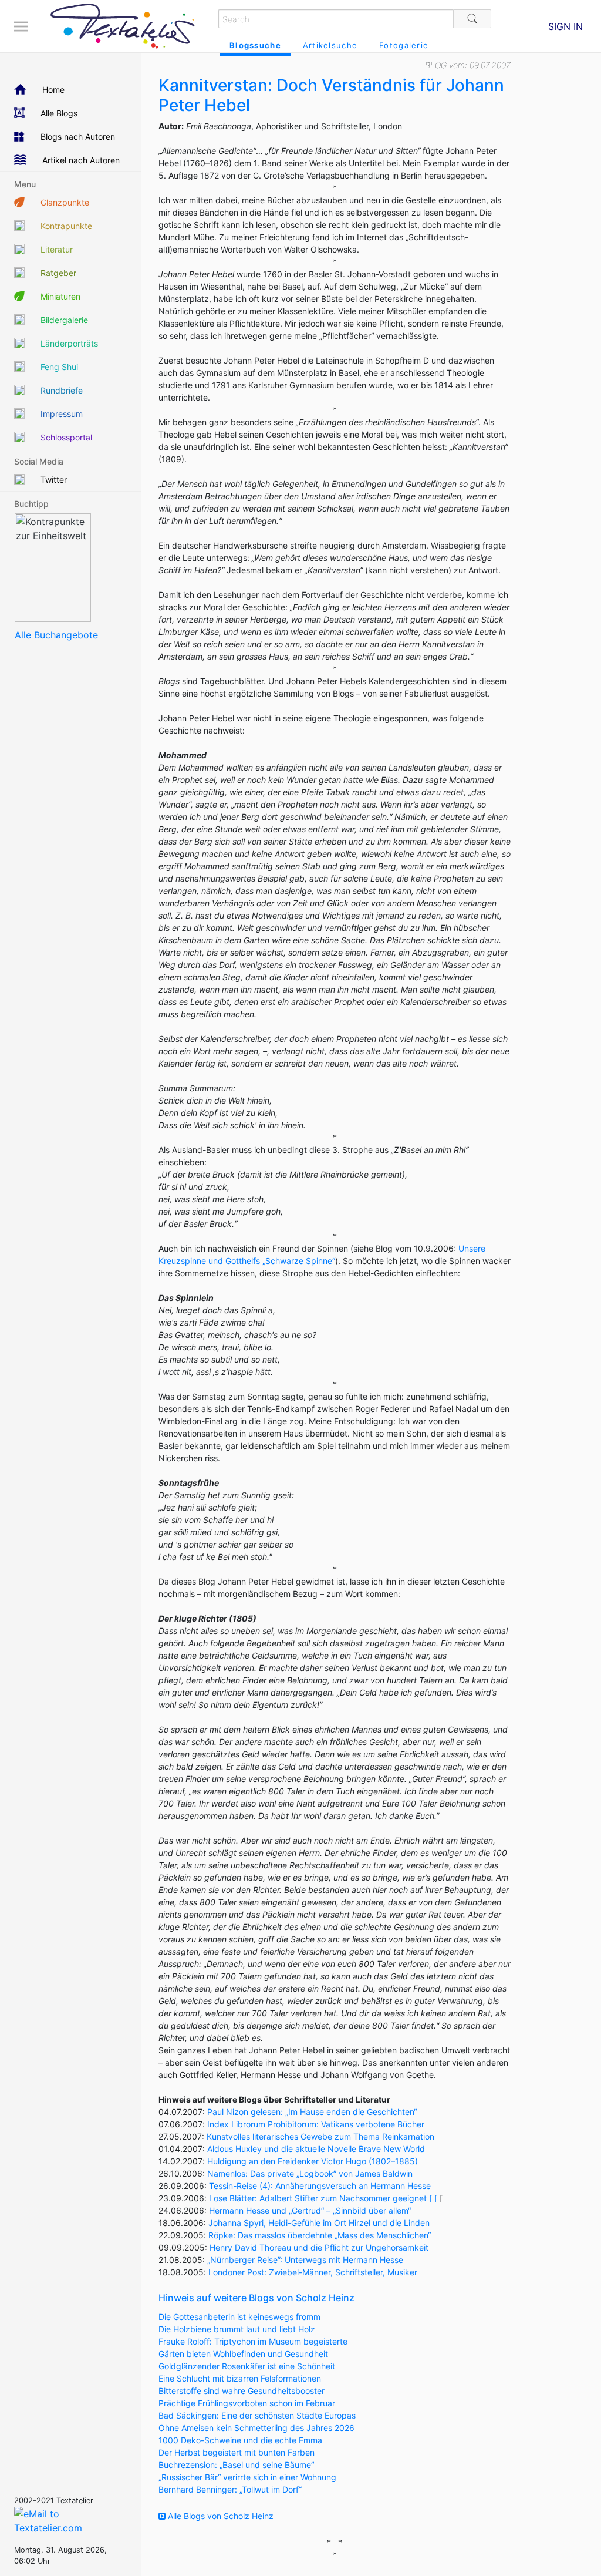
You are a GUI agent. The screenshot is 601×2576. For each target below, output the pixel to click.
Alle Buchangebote (56, 635)
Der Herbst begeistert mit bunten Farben (237, 2452)
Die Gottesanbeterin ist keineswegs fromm (239, 2317)
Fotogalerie (404, 45)
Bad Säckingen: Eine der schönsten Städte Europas (257, 2415)
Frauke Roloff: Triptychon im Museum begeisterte (253, 2341)
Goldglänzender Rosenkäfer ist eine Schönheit (247, 2366)
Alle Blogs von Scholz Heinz (220, 2516)
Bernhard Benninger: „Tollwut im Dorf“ (230, 2489)
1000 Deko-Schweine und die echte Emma (240, 2440)
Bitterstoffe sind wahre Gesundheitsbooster (242, 2391)
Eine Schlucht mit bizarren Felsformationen (240, 2378)
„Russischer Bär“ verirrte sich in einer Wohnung (247, 2477)
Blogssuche (255, 45)
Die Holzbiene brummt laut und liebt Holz (237, 2329)
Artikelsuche (330, 45)
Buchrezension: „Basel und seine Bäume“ (236, 2465)
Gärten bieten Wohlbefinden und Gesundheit (243, 2354)
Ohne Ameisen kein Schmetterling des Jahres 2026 (256, 2428)
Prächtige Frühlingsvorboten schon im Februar (247, 2403)
